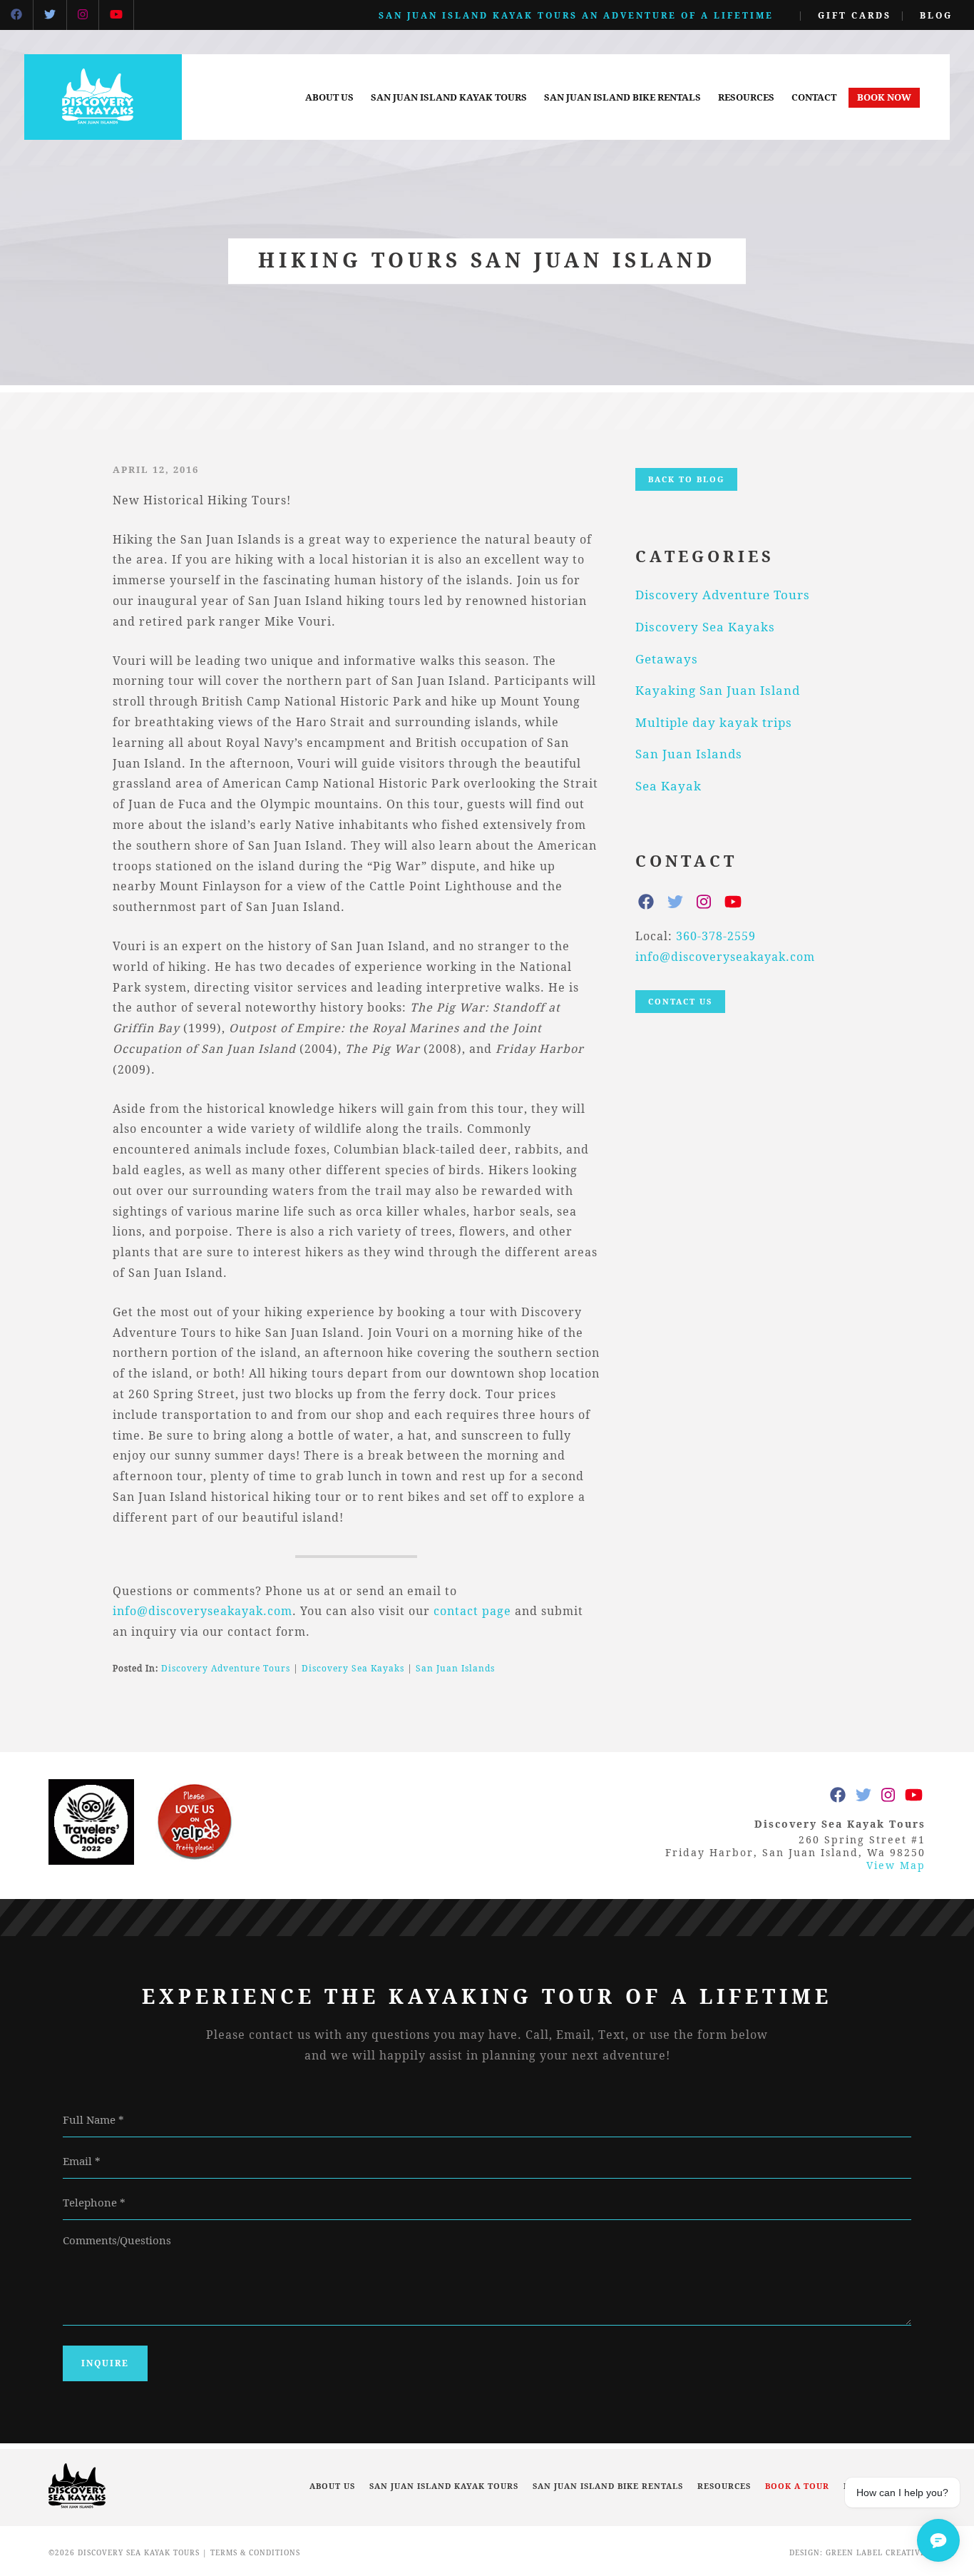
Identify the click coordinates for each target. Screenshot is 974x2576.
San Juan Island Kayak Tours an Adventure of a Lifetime (576, 15)
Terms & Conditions (255, 2553)
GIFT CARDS (855, 15)
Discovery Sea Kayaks (353, 1668)
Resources (746, 97)
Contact (814, 97)
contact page (472, 1611)
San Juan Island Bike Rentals (622, 97)
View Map (896, 1865)
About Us (329, 97)
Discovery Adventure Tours (226, 1668)
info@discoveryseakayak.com (203, 1611)
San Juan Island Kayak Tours (449, 97)
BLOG (936, 15)
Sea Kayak (668, 786)
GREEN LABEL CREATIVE (876, 2553)
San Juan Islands (455, 1668)
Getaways (667, 659)
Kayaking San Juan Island (718, 690)
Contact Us (680, 1001)
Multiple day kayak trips (714, 722)
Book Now (884, 97)
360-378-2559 (716, 936)
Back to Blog (686, 479)
